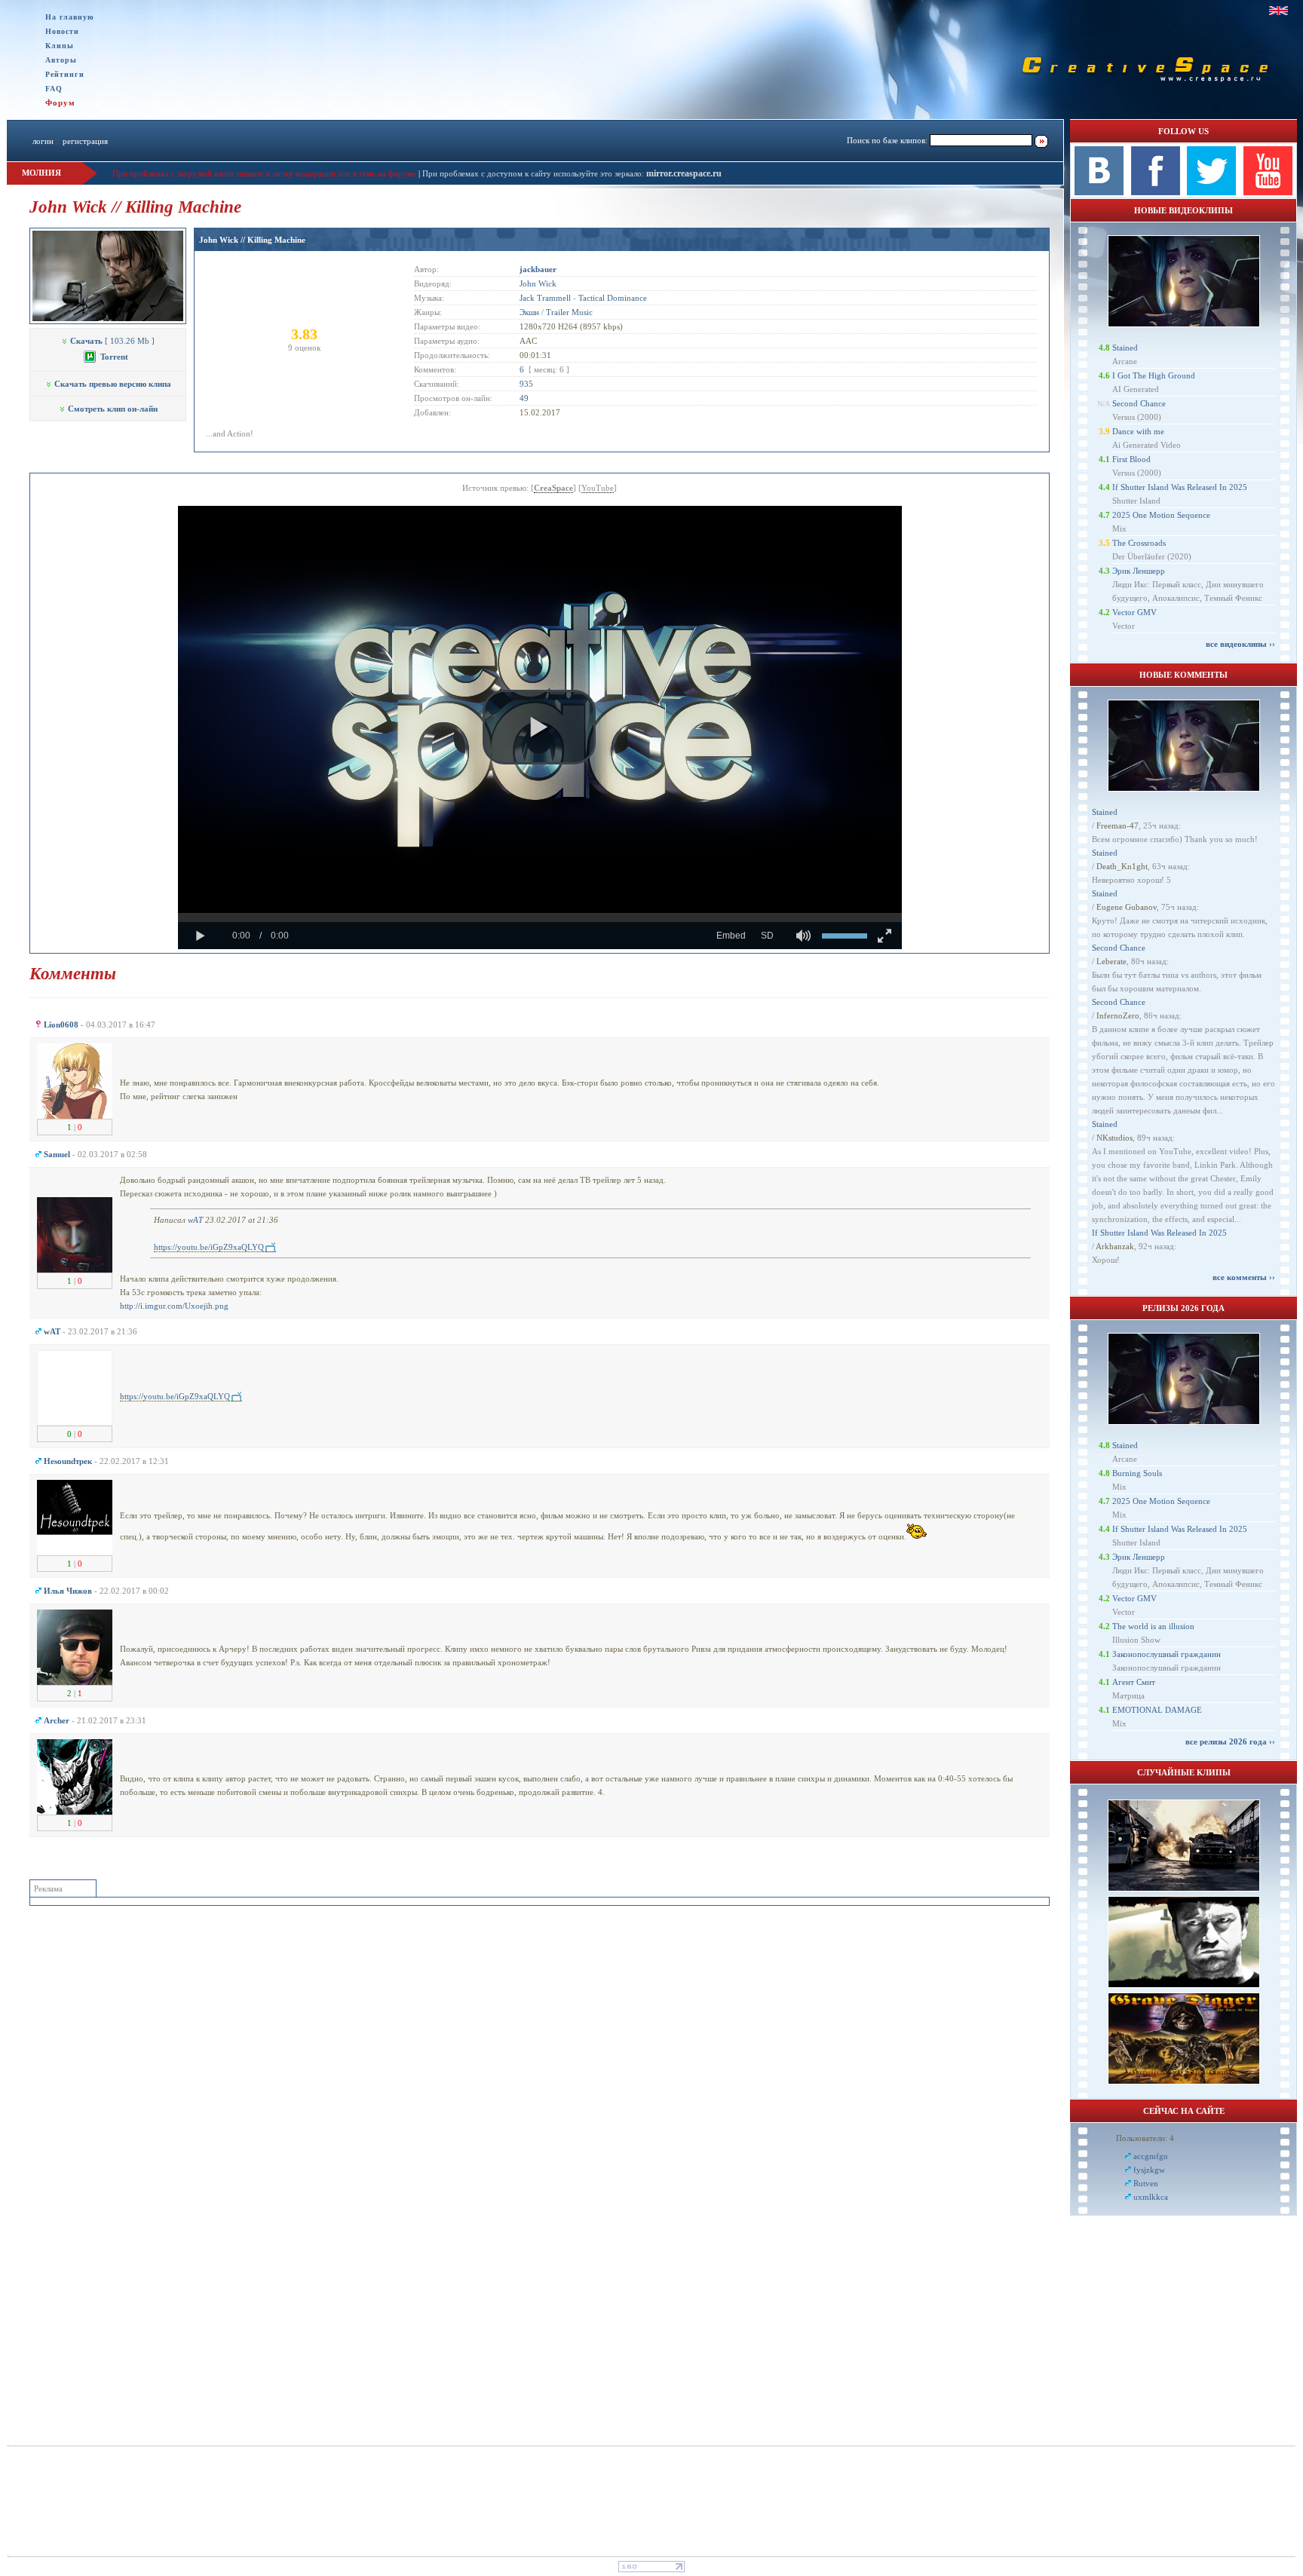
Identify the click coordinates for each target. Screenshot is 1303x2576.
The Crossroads (1139, 543)
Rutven (1146, 2183)
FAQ (54, 89)
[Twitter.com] (1211, 192)
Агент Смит (1134, 1682)
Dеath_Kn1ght (1122, 866)
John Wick (538, 283)
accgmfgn (1151, 2156)
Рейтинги (65, 74)
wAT (195, 1220)
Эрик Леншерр (1139, 571)
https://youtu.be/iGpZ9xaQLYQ (209, 1247)
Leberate (1111, 961)
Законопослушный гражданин (1167, 1654)
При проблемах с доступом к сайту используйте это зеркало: (534, 173)
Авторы (61, 60)
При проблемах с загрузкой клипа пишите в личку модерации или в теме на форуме (264, 173)
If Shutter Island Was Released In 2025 (1180, 487)
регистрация (85, 141)
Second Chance (1139, 403)
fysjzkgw (1149, 2170)
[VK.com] (1099, 192)
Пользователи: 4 (1145, 2138)
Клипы (60, 46)
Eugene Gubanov (1127, 907)
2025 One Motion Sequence (1161, 515)
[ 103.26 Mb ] (112, 341)
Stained (1125, 348)
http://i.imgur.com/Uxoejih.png (174, 1306)
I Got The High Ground (1154, 375)
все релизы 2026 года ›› (1230, 1741)
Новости (62, 31)
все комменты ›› (1244, 1277)
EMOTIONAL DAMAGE (1157, 1710)
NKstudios (1114, 1138)
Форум (60, 103)
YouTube (598, 488)
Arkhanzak (1115, 1246)
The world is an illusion (1153, 1626)
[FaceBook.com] (1156, 192)
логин (43, 141)
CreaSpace (553, 488)
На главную (70, 17)
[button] (539, 727)
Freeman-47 (1118, 825)
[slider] (540, 917)
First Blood (1131, 459)
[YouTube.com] (1268, 192)
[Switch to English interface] (1278, 11)
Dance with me (1138, 431)
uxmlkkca (1151, 2197)
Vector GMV (1134, 612)
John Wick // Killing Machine (252, 240)
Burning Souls (1137, 1473)
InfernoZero (1118, 1015)
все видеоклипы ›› (1240, 644)
